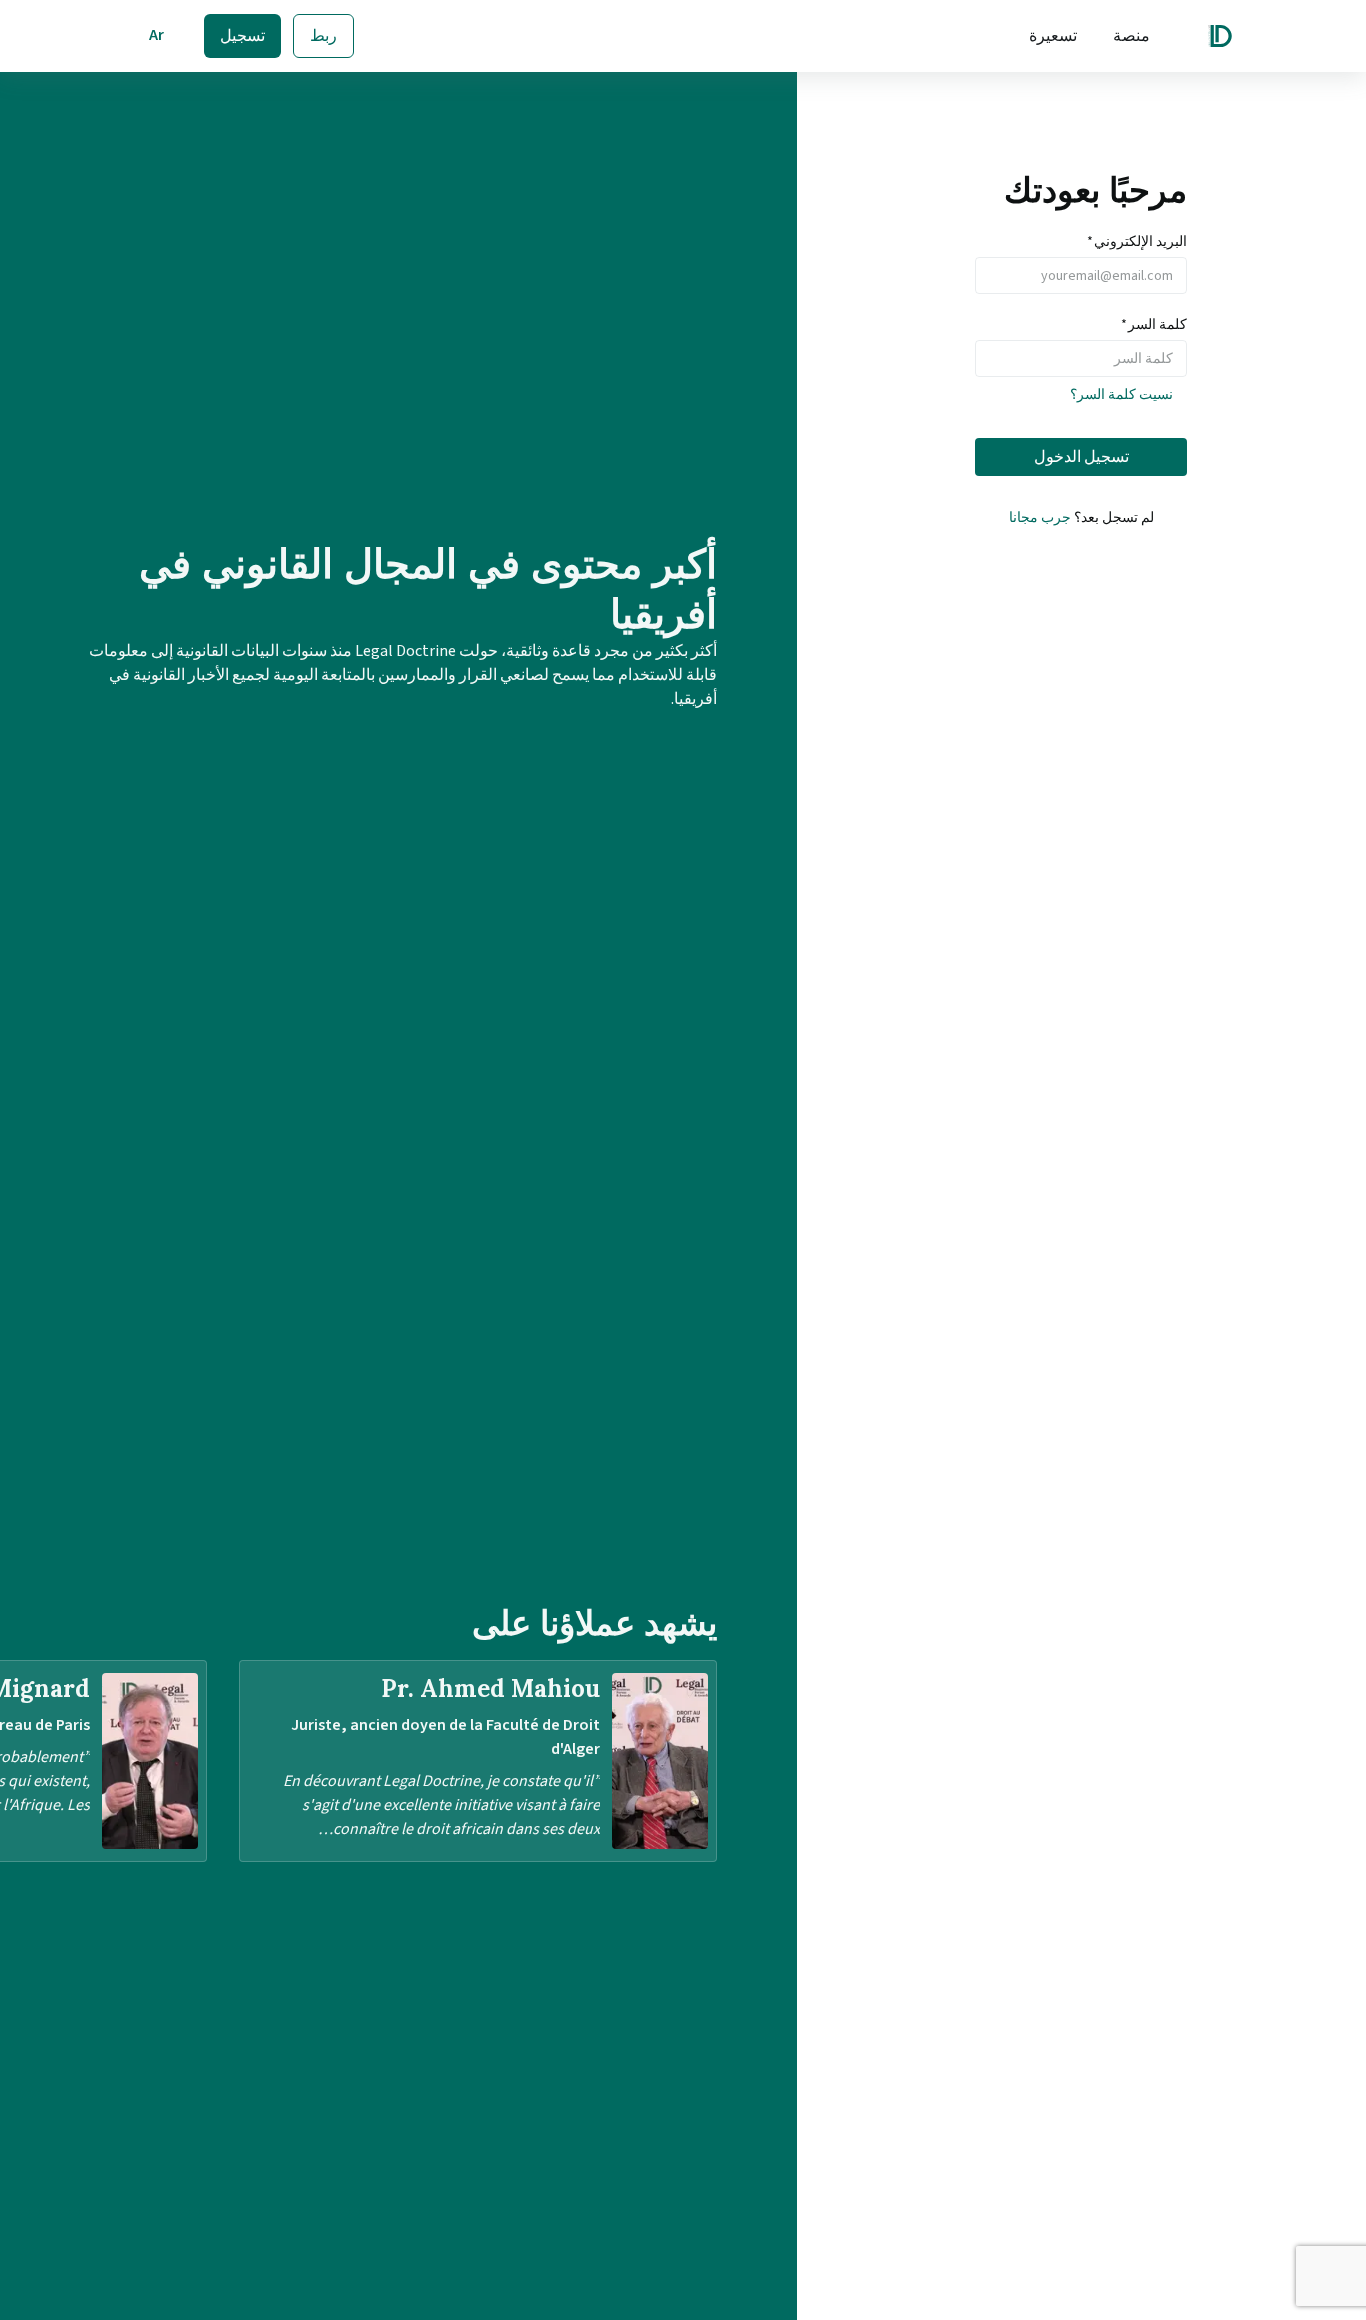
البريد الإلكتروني (1137, 242)
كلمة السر (1154, 325)
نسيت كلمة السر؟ (1121, 395)
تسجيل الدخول (1081, 457)
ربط (323, 36)
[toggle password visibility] (991, 359)
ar (156, 35)
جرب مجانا (1040, 518)
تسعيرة (1053, 36)
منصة (1131, 36)
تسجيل (242, 36)
